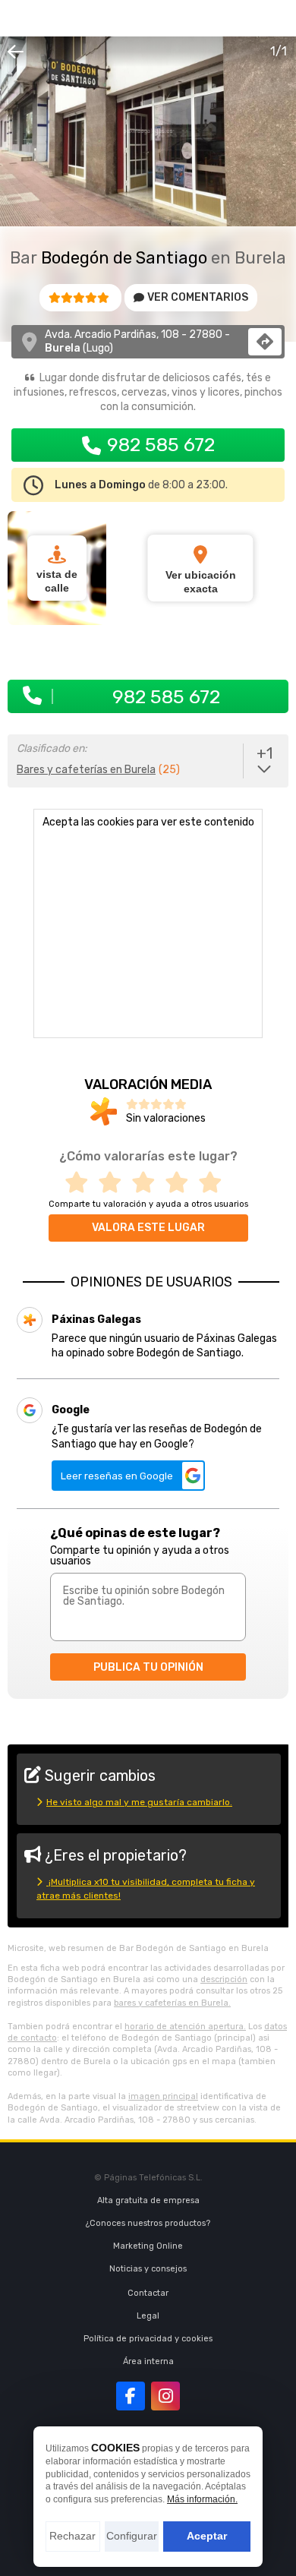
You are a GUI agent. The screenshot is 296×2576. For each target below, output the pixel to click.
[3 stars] (148, 1183)
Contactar (148, 2293)
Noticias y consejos (148, 2269)
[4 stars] (181, 1183)
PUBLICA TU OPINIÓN (148, 1667)
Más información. (202, 2499)
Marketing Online (148, 2246)
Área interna (148, 2361)
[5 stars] (215, 1183)
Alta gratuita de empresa (148, 2200)
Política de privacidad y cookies (148, 2339)
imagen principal (163, 2096)
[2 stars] (115, 1183)
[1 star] (81, 1183)
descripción (224, 1979)
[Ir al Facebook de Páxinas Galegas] (131, 2396)
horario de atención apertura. (185, 2027)
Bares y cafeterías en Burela (86, 770)
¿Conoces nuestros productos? (148, 2223)
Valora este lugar (148, 1228)
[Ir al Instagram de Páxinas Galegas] (165, 2396)
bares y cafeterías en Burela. (172, 2003)
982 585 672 (161, 445)
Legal (148, 2316)
